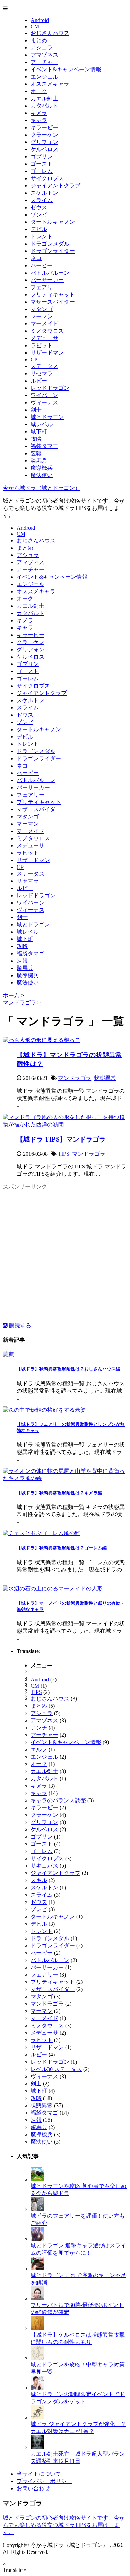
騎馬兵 (39, 461)
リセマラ (42, 373)
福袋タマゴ (44, 446)
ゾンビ (39, 215)
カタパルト (44, 106)
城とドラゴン (47, 417)
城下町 (39, 432)
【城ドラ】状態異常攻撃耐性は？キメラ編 (59, 1493)
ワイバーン (44, 395)
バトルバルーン (50, 273)
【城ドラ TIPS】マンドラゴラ (61, 1139)
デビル (39, 229)
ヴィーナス (44, 402)
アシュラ (42, 48)
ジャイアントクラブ (55, 186)
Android (40, 20)
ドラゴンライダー (53, 251)
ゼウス (39, 207)
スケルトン (44, 193)
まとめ (39, 40)
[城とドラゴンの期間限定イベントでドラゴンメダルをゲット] (37, 2388)
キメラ (39, 113)
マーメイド (44, 324)
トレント (42, 236)
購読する (19, 1325)
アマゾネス (44, 55)
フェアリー (44, 287)
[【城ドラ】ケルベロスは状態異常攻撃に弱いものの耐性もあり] (37, 2328)
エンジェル (44, 77)
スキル (39, 1880)
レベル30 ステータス (56, 2069)
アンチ (39, 1728)
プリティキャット (53, 295)
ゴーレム (42, 171)
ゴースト (42, 164)
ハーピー (42, 265)
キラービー (44, 127)
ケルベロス (44, 149)
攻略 (36, 439)
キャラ (39, 120)
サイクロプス (47, 178)
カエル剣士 (44, 98)
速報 (36, 453)
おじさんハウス (50, 33)
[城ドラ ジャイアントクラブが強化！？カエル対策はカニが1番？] (37, 2417)
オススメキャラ (50, 84)
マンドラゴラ (75, 1078)
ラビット (42, 345)
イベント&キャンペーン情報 (66, 69)
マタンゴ (42, 309)
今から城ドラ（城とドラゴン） (42, 488)
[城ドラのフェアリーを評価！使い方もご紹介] (37, 2209)
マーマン (42, 316)
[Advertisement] (65, 1257)
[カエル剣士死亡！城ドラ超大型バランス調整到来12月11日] (37, 2447)
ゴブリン (42, 157)
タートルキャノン (53, 222)
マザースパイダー (53, 302)
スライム (42, 200)
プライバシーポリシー (44, 2481)
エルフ (39, 1749)
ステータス (44, 366)
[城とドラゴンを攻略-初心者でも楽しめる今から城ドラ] (37, 2179)
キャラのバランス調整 (58, 1800)
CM (35, 26)
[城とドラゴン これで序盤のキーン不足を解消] (37, 2269)
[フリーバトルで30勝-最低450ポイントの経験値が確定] (37, 2298)
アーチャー (44, 62)
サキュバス (44, 1866)
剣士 (36, 410)
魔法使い (42, 475)
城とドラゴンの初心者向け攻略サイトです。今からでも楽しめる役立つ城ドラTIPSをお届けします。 (64, 2525)
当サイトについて (39, 2474)
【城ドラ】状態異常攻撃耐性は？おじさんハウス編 (68, 1369)
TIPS (64, 1154)
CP (34, 360)
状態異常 (105, 1078)
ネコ (36, 258)
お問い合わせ (33, 2488)
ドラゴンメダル (50, 244)
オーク (39, 91)
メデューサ (44, 338)
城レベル (42, 424)
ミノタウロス (47, 331)
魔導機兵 (42, 468)
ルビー (39, 381)
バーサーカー (47, 280)
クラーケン (44, 135)
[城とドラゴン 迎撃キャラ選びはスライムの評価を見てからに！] (37, 2239)
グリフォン (44, 142)
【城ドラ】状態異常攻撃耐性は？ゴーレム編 (62, 1548)
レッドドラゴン (50, 388)
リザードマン (47, 353)
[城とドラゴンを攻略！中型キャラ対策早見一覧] (37, 2358)
